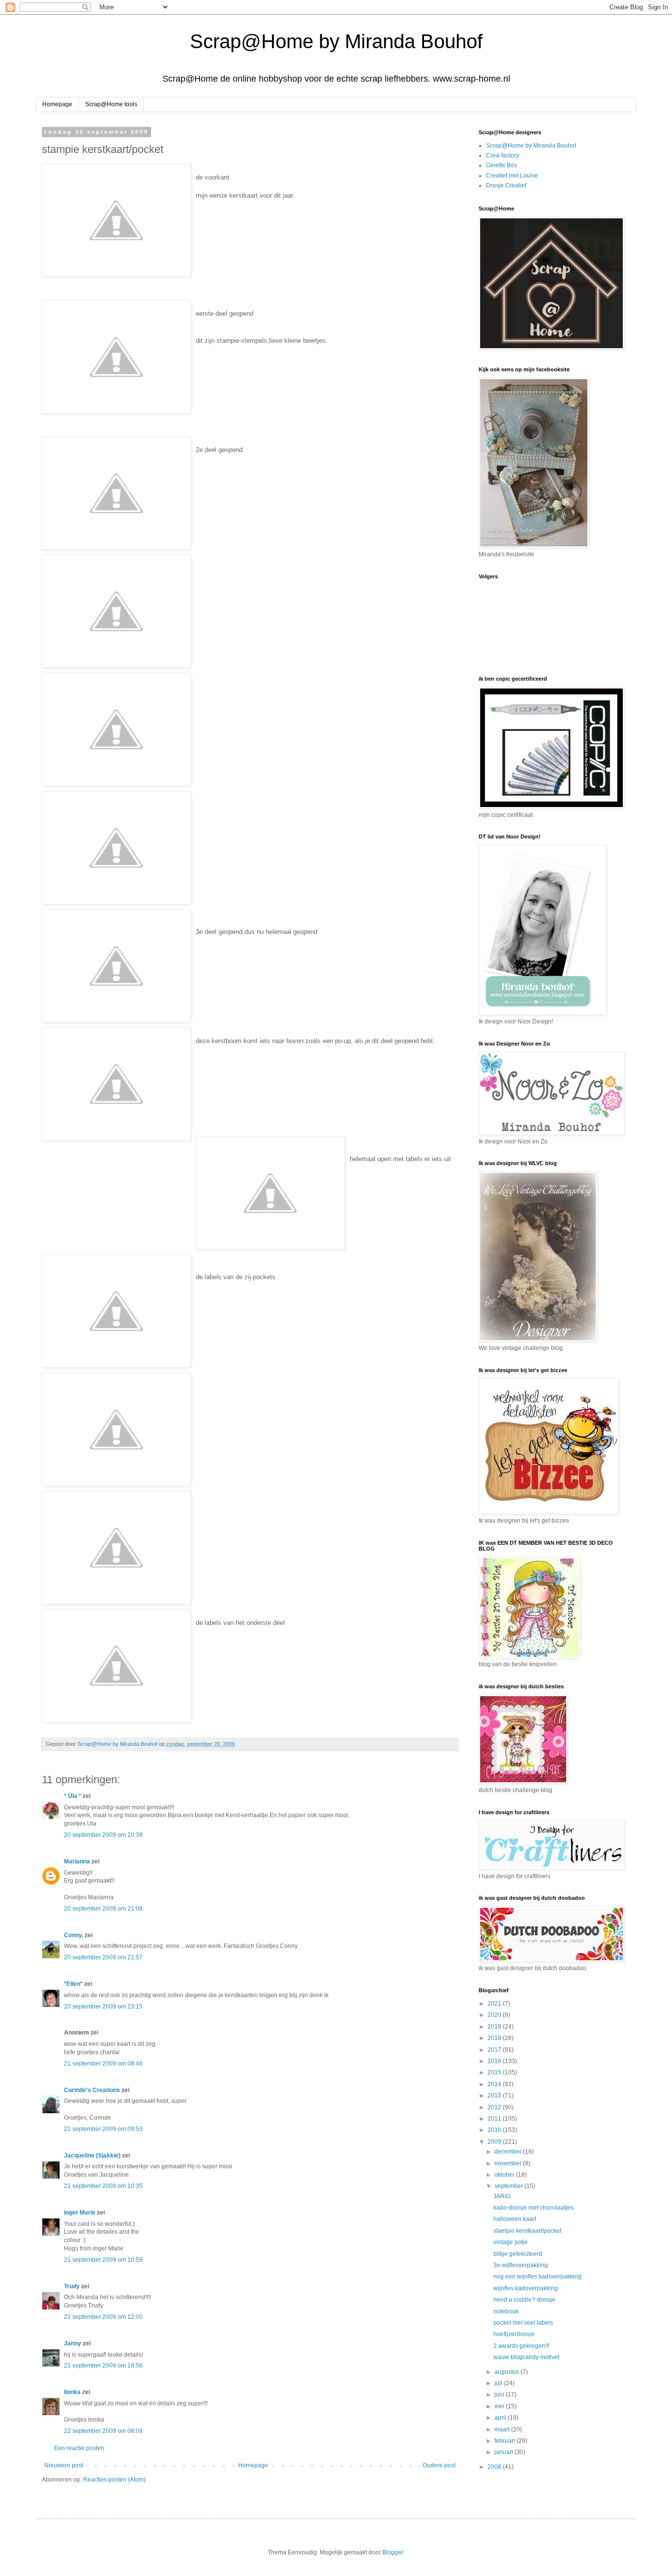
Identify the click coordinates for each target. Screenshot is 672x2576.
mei (500, 2406)
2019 (495, 2027)
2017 (495, 2050)
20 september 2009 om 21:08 (103, 1909)
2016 (495, 2061)
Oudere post (439, 2465)
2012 (495, 2107)
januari (504, 2452)
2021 (495, 2004)
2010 (495, 2130)
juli (499, 2383)
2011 (495, 2119)
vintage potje (511, 2242)
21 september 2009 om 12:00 (103, 2317)
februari (505, 2441)
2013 (495, 2096)
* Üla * (73, 1796)
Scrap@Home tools (111, 104)
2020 (495, 2015)
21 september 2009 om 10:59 (103, 2260)
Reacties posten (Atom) (114, 2480)
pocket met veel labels (523, 2323)
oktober (505, 2175)
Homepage (57, 104)
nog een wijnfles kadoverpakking (537, 2276)
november (509, 2163)
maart (503, 2429)
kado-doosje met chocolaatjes (534, 2208)
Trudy (72, 2286)
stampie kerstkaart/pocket (527, 2231)
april (501, 2418)
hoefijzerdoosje (514, 2334)
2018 (495, 2038)
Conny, (74, 1935)
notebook (506, 2311)
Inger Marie (80, 2213)
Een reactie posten (79, 2448)
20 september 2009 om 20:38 (103, 1835)
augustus (507, 2372)
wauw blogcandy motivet (526, 2357)
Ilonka (72, 2392)
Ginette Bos (502, 165)
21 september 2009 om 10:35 (103, 2186)
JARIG (502, 2196)
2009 (495, 2142)
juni (500, 2395)
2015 (495, 2072)
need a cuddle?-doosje (524, 2300)
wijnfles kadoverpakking (526, 2288)
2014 (495, 2084)
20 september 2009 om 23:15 (103, 2007)
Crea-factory (503, 155)
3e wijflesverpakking (521, 2265)
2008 (495, 2467)
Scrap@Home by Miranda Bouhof (336, 41)
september (509, 2186)
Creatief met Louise (512, 176)
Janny (73, 2343)
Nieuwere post (64, 2465)
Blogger (393, 2552)
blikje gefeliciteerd (518, 2254)
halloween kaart (515, 2219)
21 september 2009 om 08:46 (103, 2064)
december (509, 2152)
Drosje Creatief (506, 185)
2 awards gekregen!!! (521, 2346)
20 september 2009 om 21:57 (103, 1957)
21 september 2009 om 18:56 (103, 2366)
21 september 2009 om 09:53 (103, 2129)
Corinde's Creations (92, 2090)
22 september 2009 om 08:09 (103, 2431)
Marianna (77, 1861)
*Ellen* (73, 1984)
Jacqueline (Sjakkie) (92, 2156)
